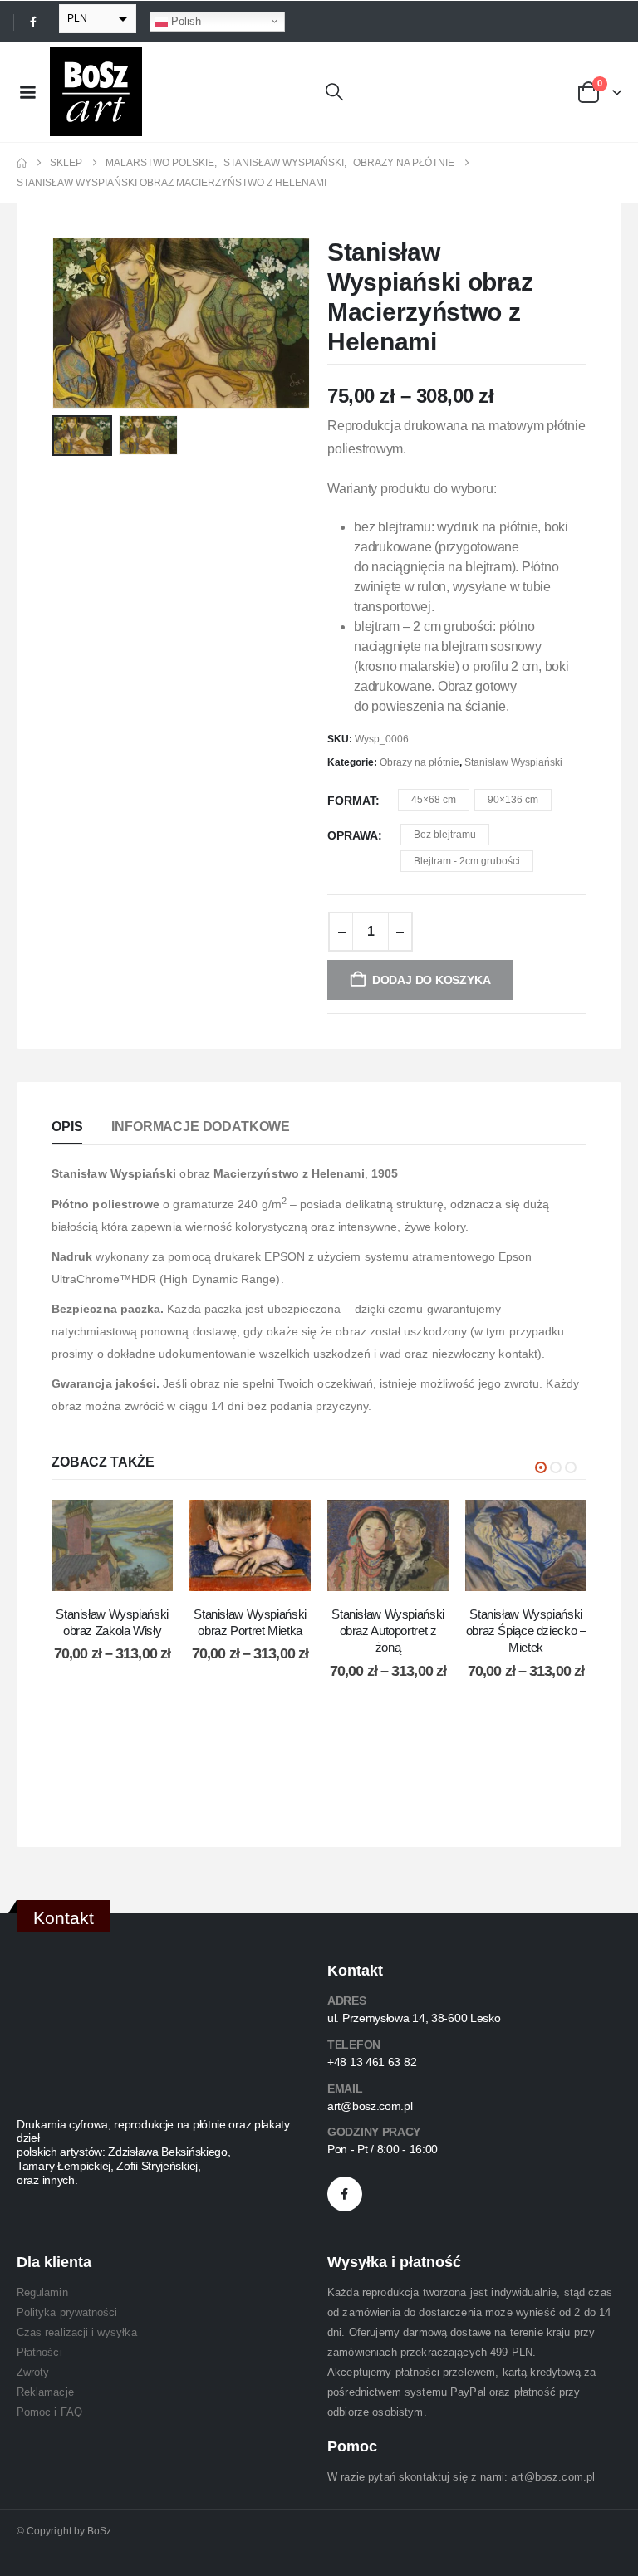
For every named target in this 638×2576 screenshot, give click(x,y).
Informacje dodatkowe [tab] (201, 1126)
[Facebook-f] (345, 2194)
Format (351, 801)
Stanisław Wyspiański (513, 762)
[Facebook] (33, 22)
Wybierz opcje (125, 1574)
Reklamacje (45, 2392)
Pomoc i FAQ (49, 2412)
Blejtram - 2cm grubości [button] (467, 861)
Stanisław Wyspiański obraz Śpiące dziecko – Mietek (526, 1631)
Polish (184, 20)
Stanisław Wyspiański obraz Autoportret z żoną (388, 1631)
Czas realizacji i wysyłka (77, 2332)
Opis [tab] (67, 1126)
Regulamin (42, 2292)
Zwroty (33, 2372)
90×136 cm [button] (513, 800)
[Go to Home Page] (22, 163)
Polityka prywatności (67, 2312)
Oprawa (353, 835)
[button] (334, 92)
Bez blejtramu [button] (445, 835)
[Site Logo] (96, 92)
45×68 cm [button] (434, 800)
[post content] (112, 1545)
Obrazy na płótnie (420, 762)
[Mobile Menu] (27, 92)
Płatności (39, 2352)
